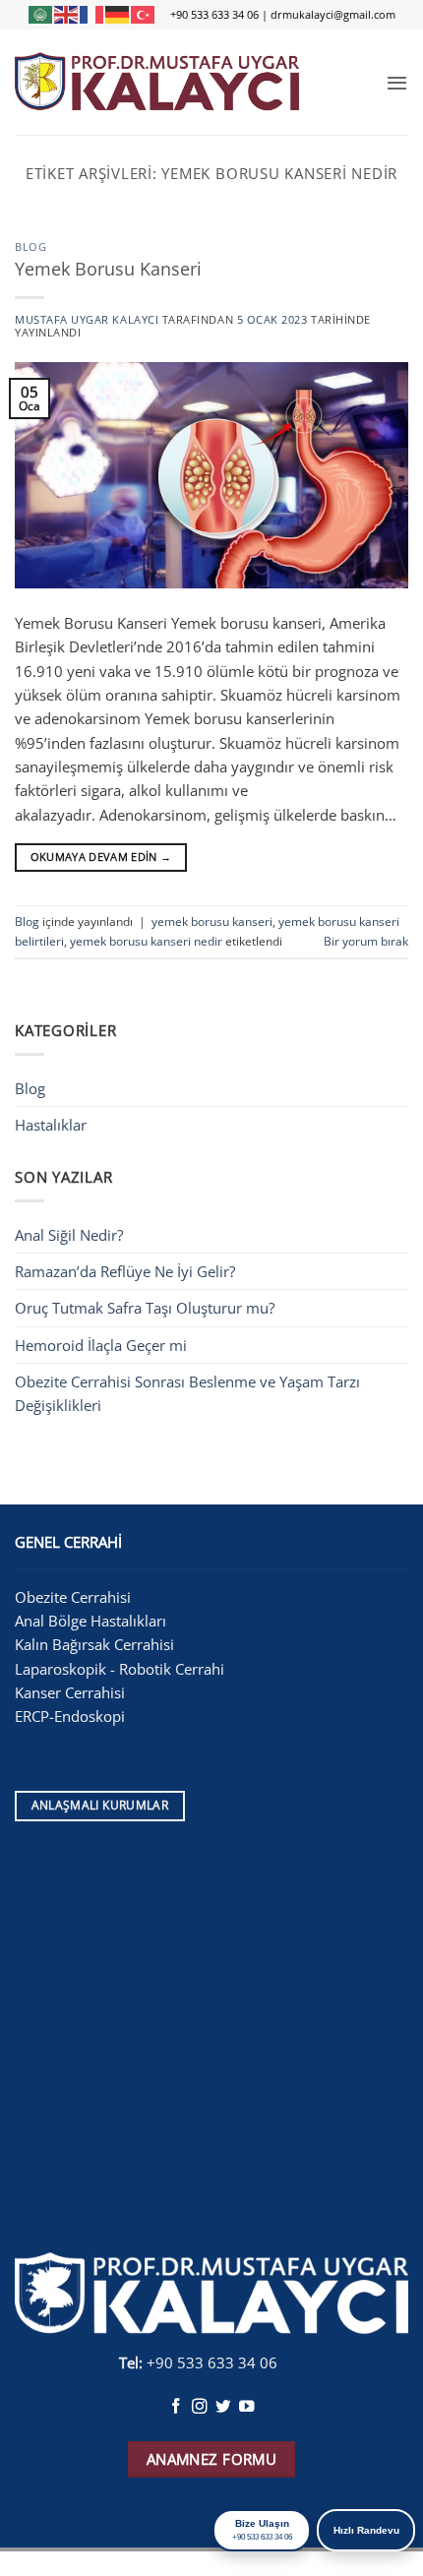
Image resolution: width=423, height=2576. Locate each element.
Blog (30, 247)
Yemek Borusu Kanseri (108, 269)
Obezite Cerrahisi (75, 1597)
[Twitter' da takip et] (223, 2407)
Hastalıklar (51, 1125)
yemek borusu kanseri (212, 921)
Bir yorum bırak (366, 941)
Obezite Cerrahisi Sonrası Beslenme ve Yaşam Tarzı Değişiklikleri (187, 1393)
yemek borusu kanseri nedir (146, 941)
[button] (397, 83)
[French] (92, 14)
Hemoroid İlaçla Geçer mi (101, 1345)
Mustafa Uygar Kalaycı (87, 320)
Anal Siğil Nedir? (69, 1235)
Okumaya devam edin (101, 857)
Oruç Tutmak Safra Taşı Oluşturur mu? (145, 1308)
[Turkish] (144, 14)
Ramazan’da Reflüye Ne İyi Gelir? (125, 1271)
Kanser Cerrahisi (72, 1692)
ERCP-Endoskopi (70, 1716)
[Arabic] (41, 14)
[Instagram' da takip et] (200, 2407)
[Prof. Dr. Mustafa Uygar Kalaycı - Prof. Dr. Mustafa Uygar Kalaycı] (157, 82)
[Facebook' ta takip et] (176, 2407)
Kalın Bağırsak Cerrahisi (96, 1644)
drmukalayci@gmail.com (333, 14)
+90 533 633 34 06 (214, 14)
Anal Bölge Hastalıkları (91, 1621)
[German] (118, 14)
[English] (67, 14)
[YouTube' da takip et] (247, 2407)
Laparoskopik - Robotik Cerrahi (121, 1669)
